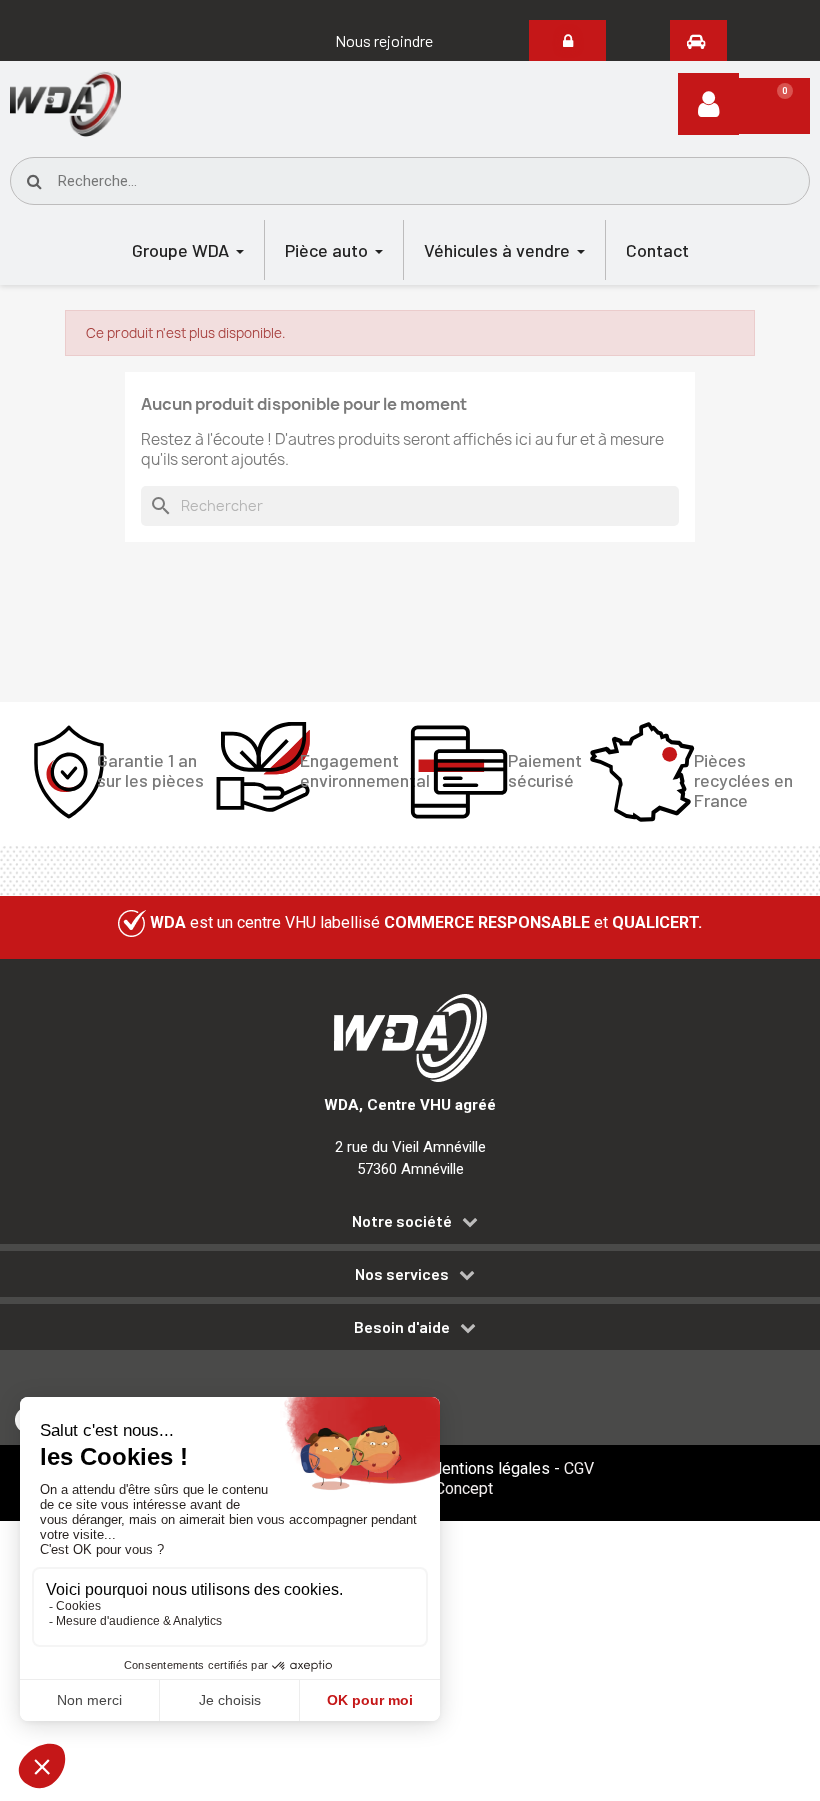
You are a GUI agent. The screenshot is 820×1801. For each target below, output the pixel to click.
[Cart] (774, 106)
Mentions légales (489, 1468)
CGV (579, 1468)
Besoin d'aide (402, 1327)
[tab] (410, 1224)
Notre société (402, 1221)
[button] (384, 41)
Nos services (402, 1274)
